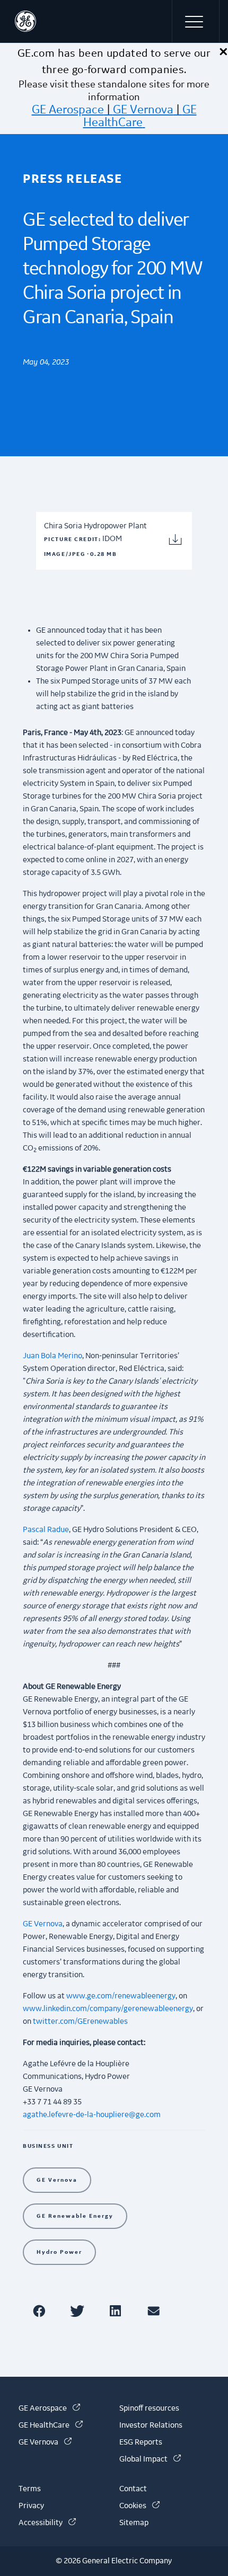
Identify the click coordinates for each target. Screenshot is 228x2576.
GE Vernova (143, 110)
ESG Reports (141, 2442)
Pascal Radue (46, 1530)
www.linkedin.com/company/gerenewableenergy (108, 2009)
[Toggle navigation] (196, 21)
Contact (133, 2489)
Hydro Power (59, 2252)
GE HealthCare (140, 116)
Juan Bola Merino (52, 1356)
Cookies (139, 2506)
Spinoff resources (149, 2409)
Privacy (31, 2506)
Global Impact (150, 2459)
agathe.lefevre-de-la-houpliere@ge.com (92, 2115)
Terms (30, 2489)
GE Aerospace (68, 110)
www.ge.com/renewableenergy (121, 1996)
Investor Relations (151, 2425)
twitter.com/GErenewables (80, 2022)
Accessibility (47, 2523)
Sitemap (134, 2523)
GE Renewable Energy (75, 2216)
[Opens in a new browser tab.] (41, 2311)
